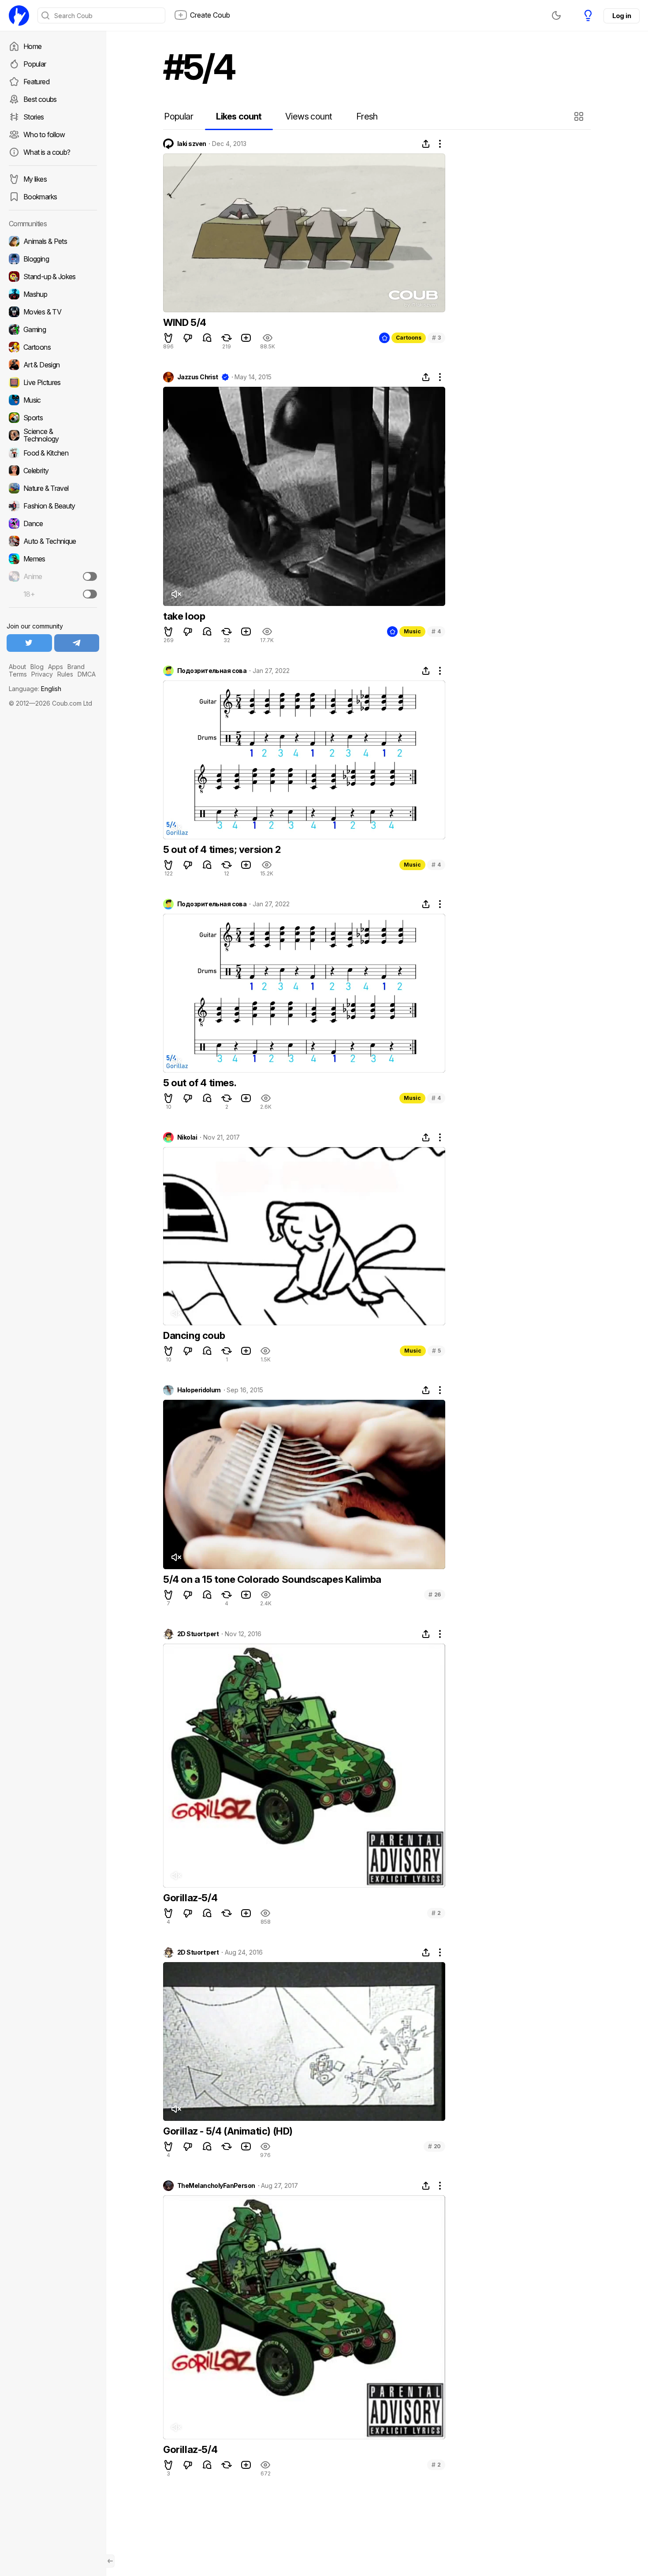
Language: (35, 689)
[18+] (90, 594)
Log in (622, 16)
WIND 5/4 (185, 322)
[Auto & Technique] (53, 541)
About (17, 667)
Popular (35, 64)
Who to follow (44, 135)
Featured (36, 82)
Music (412, 631)
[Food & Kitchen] (53, 453)
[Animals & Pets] (53, 241)
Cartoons (409, 338)
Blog (37, 667)
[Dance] (53, 523)
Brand (76, 667)
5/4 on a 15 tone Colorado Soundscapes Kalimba (272, 1579)
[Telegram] (77, 643)
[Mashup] (53, 294)
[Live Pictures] (53, 382)
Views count (309, 116)
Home (32, 46)
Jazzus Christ (198, 377)
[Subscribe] (90, 576)
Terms (18, 674)
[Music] (53, 400)
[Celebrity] (53, 471)
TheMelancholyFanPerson (216, 2186)
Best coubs (40, 99)
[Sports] (53, 418)
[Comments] (207, 338)
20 (434, 2146)
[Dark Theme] (556, 15)
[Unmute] (176, 594)
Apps (56, 667)
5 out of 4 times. (200, 1083)
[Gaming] (53, 329)
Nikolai (187, 1137)
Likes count (239, 116)
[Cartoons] (53, 347)
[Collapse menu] (110, 2561)
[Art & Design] (53, 365)
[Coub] (19, 15)
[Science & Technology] (53, 435)
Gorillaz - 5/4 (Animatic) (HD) (228, 2131)
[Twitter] (29, 643)
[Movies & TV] (53, 312)
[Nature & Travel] (53, 488)
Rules (65, 674)
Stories (34, 117)
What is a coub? (47, 152)
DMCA (87, 674)
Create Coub (210, 15)
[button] (580, 116)
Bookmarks (40, 197)
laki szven (192, 144)
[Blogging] (53, 259)
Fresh (367, 116)
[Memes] (53, 559)
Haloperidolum (199, 1390)
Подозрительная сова (212, 671)
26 (435, 1595)
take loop (184, 616)
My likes (35, 179)
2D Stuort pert (198, 1634)
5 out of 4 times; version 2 (222, 849)
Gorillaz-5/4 (190, 1898)
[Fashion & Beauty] (53, 506)
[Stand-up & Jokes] (53, 277)
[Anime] (53, 576)
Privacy (42, 674)
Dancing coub (194, 1335)
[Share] (426, 144)
